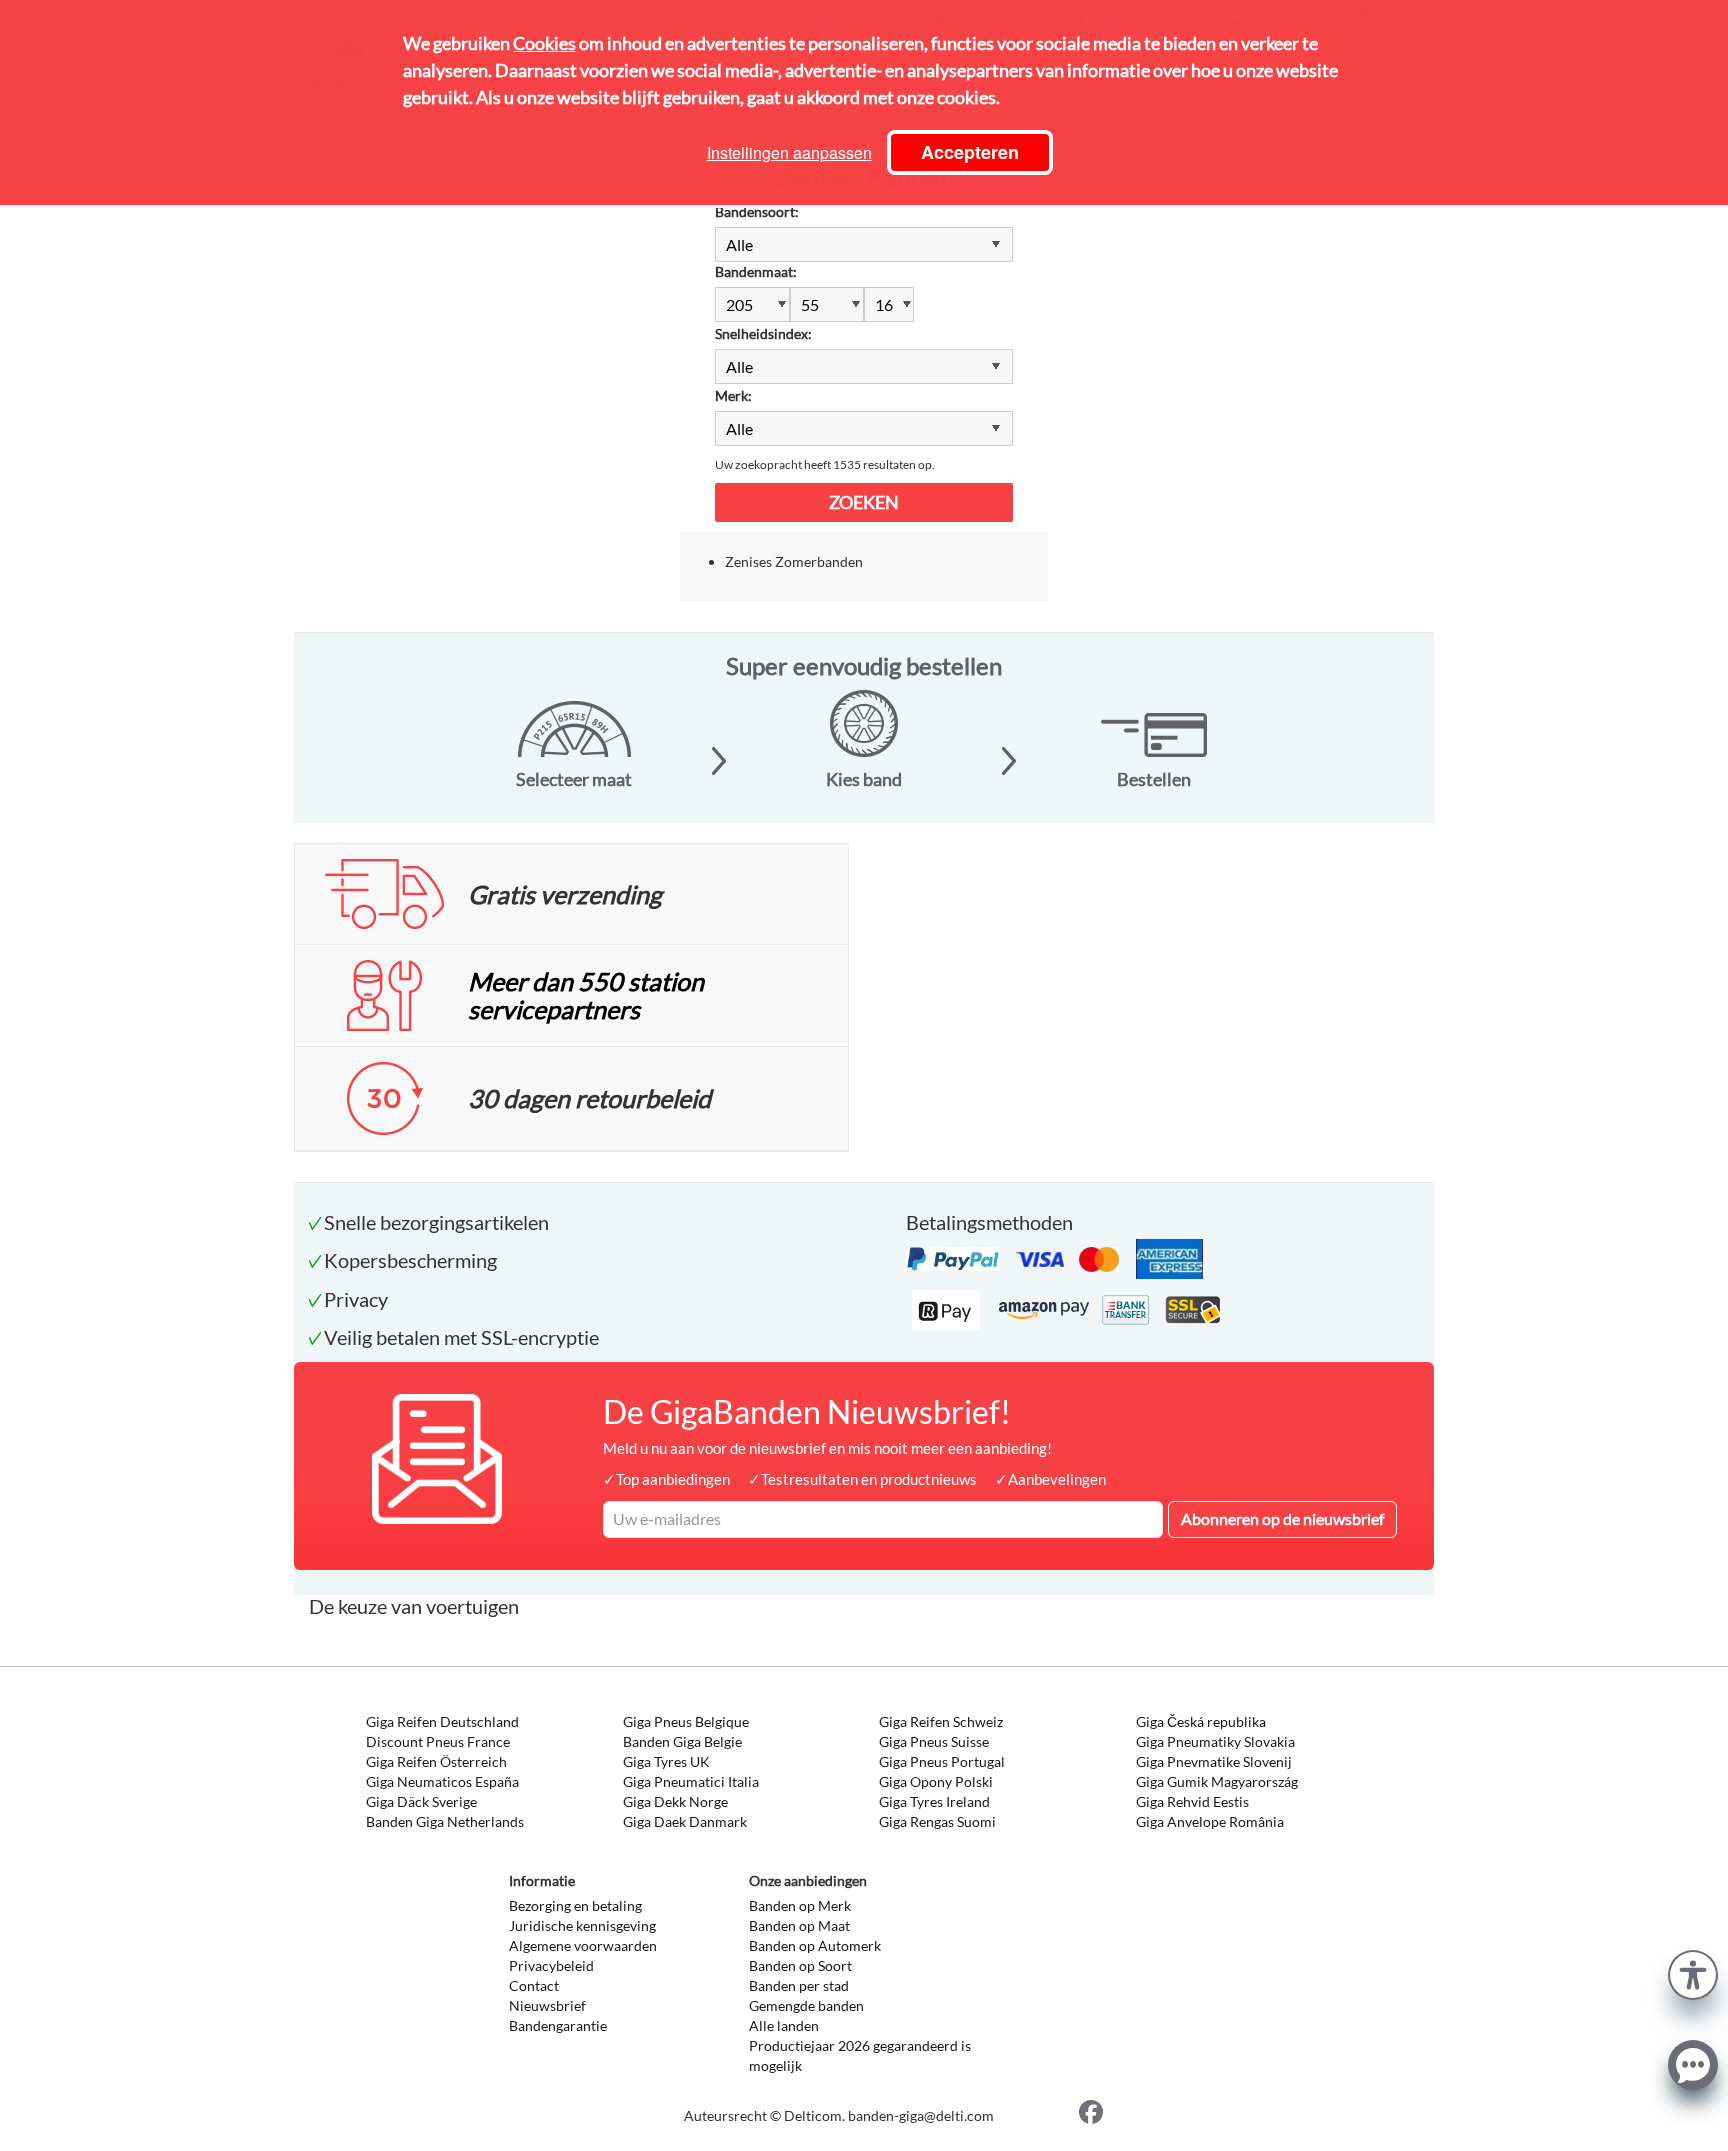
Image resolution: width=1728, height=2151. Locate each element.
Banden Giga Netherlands (445, 1821)
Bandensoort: (757, 211)
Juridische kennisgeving (582, 1925)
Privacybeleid (551, 1965)
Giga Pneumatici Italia (691, 1781)
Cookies (544, 43)
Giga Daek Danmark (685, 1821)
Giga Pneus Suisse (934, 1741)
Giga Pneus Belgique (686, 1721)
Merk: (733, 395)
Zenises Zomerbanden (794, 561)
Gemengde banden (806, 2005)
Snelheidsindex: (763, 333)
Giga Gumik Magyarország (1217, 1781)
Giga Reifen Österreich (436, 1761)
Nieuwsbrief (547, 2005)
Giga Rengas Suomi (937, 1821)
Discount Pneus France (438, 1741)
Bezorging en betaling (575, 1905)
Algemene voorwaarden (583, 1945)
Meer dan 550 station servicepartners (586, 995)
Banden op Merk (800, 1905)
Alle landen (784, 2025)
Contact (534, 1985)
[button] (1693, 1972)
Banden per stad (799, 1985)
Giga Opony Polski (936, 1781)
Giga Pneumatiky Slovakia (1215, 1741)
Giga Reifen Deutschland (442, 1721)
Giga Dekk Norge (675, 1801)
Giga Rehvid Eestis (1192, 1801)
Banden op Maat (799, 1925)
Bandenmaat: (756, 271)
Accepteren (970, 152)
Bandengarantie (558, 2025)
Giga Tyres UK (666, 1761)
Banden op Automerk (815, 1945)
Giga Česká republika (1201, 1721)
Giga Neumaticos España (442, 1781)
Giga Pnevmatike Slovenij (1214, 1761)
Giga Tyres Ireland (934, 1801)
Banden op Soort (800, 1965)
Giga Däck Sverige (421, 1801)
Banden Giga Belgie (682, 1741)
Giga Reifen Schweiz (941, 1721)
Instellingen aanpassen (789, 152)
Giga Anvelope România (1210, 1821)
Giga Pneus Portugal (942, 1761)
